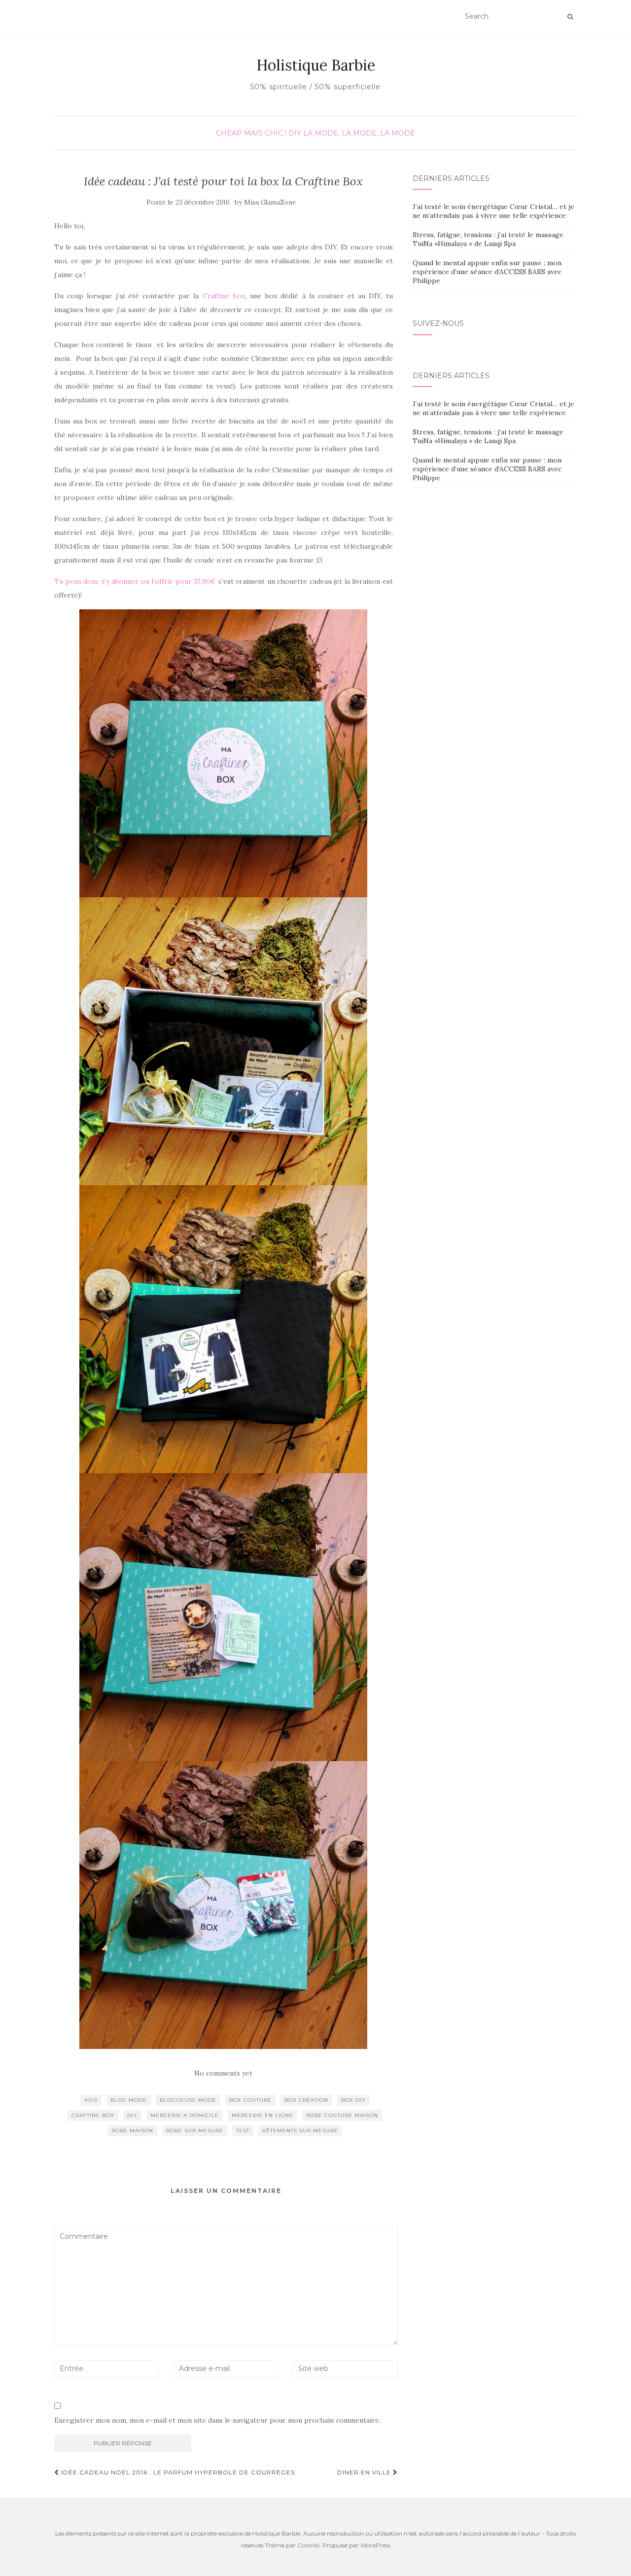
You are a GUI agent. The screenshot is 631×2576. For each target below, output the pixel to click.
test (243, 2131)
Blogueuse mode (188, 2100)
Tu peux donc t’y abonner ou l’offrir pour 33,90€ (136, 581)
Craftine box (224, 296)
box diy (353, 2100)
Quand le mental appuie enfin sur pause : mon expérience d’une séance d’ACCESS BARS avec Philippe (487, 272)
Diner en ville (365, 2472)
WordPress (375, 2545)
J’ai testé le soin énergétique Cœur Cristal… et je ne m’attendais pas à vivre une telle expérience (493, 211)
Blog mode (129, 2100)
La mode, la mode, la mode (359, 133)
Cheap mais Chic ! (251, 133)
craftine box (93, 2115)
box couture (250, 2100)
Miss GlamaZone (270, 202)
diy (132, 2115)
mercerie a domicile (185, 2115)
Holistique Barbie (316, 65)
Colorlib (308, 2545)
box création (306, 2100)
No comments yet (223, 2073)
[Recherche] (570, 17)
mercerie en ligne (263, 2115)
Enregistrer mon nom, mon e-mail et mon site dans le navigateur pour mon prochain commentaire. (217, 2420)
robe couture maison (342, 2115)
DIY (295, 133)
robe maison (132, 2131)
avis (91, 2100)
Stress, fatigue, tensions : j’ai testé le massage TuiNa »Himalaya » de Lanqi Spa (488, 239)
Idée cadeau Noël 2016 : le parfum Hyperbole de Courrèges (177, 2472)
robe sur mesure (195, 2131)
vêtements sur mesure (300, 2131)
